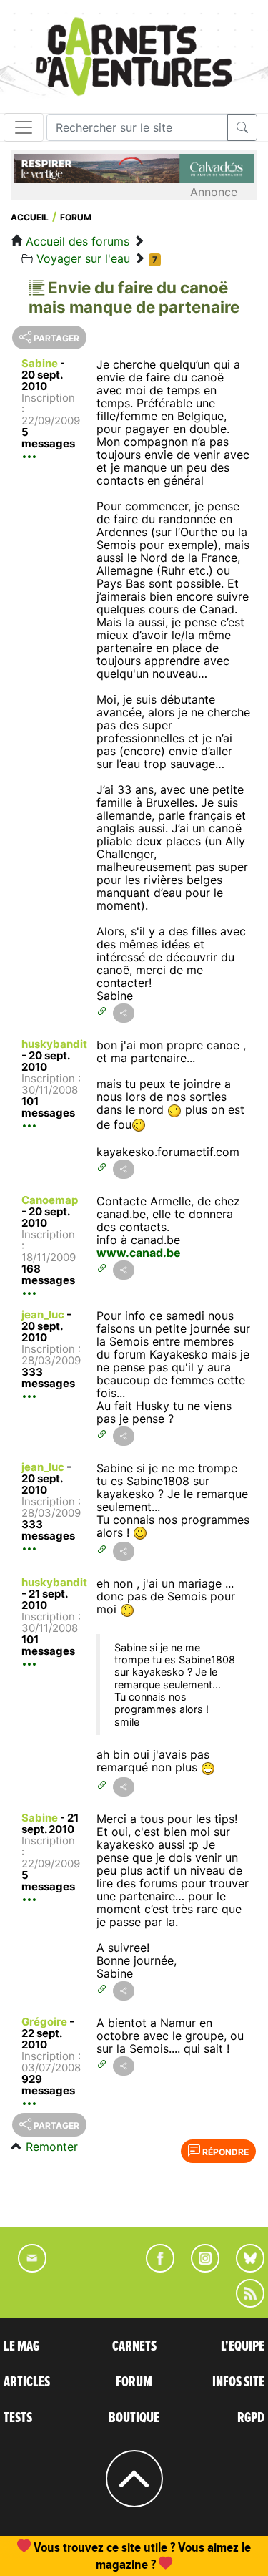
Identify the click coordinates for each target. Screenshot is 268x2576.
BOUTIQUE (134, 2418)
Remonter (52, 2147)
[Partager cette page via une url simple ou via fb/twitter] (124, 1013)
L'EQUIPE (243, 2346)
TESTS (18, 2418)
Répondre (224, 2152)
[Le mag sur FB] (154, 2268)
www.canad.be (139, 1253)
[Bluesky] (243, 2268)
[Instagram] (199, 2268)
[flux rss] (243, 2303)
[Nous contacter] (25, 2268)
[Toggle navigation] (24, 127)
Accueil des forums (78, 241)
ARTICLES (27, 2382)
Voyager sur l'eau (83, 258)
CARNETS (134, 2346)
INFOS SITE (238, 2382)
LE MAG (21, 2346)
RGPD (251, 2418)
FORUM (134, 2382)
